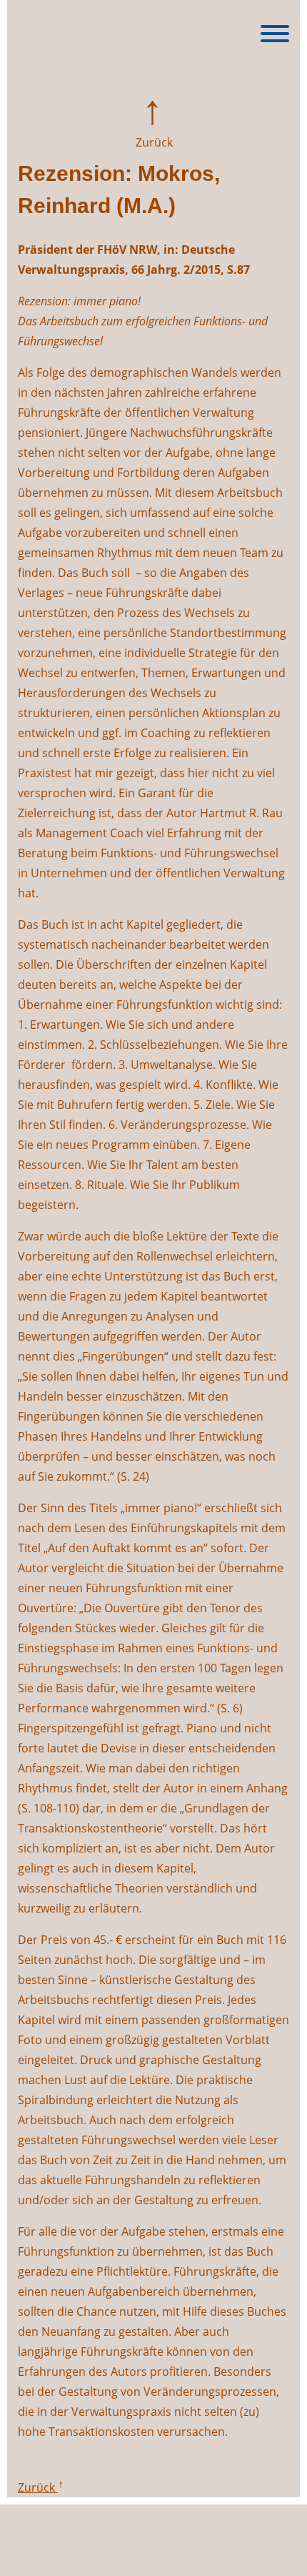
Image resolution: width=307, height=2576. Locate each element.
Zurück (153, 142)
